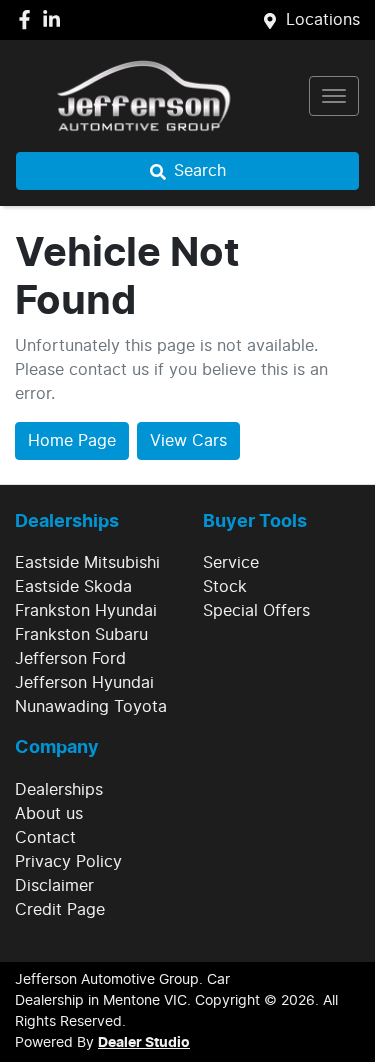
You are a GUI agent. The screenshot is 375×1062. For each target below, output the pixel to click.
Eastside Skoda (73, 587)
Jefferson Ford (70, 659)
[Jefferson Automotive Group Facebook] (28, 19)
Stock (225, 587)
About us (49, 814)
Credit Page (60, 910)
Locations (323, 20)
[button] (334, 96)
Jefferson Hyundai (84, 683)
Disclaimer (54, 886)
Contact (45, 838)
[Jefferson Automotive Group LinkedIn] (55, 19)
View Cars (188, 441)
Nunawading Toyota (91, 707)
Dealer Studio (144, 1043)
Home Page (72, 441)
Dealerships (59, 790)
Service (231, 563)
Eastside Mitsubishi (87, 563)
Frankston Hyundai (86, 611)
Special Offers (256, 611)
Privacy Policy (68, 862)
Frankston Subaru (81, 635)
